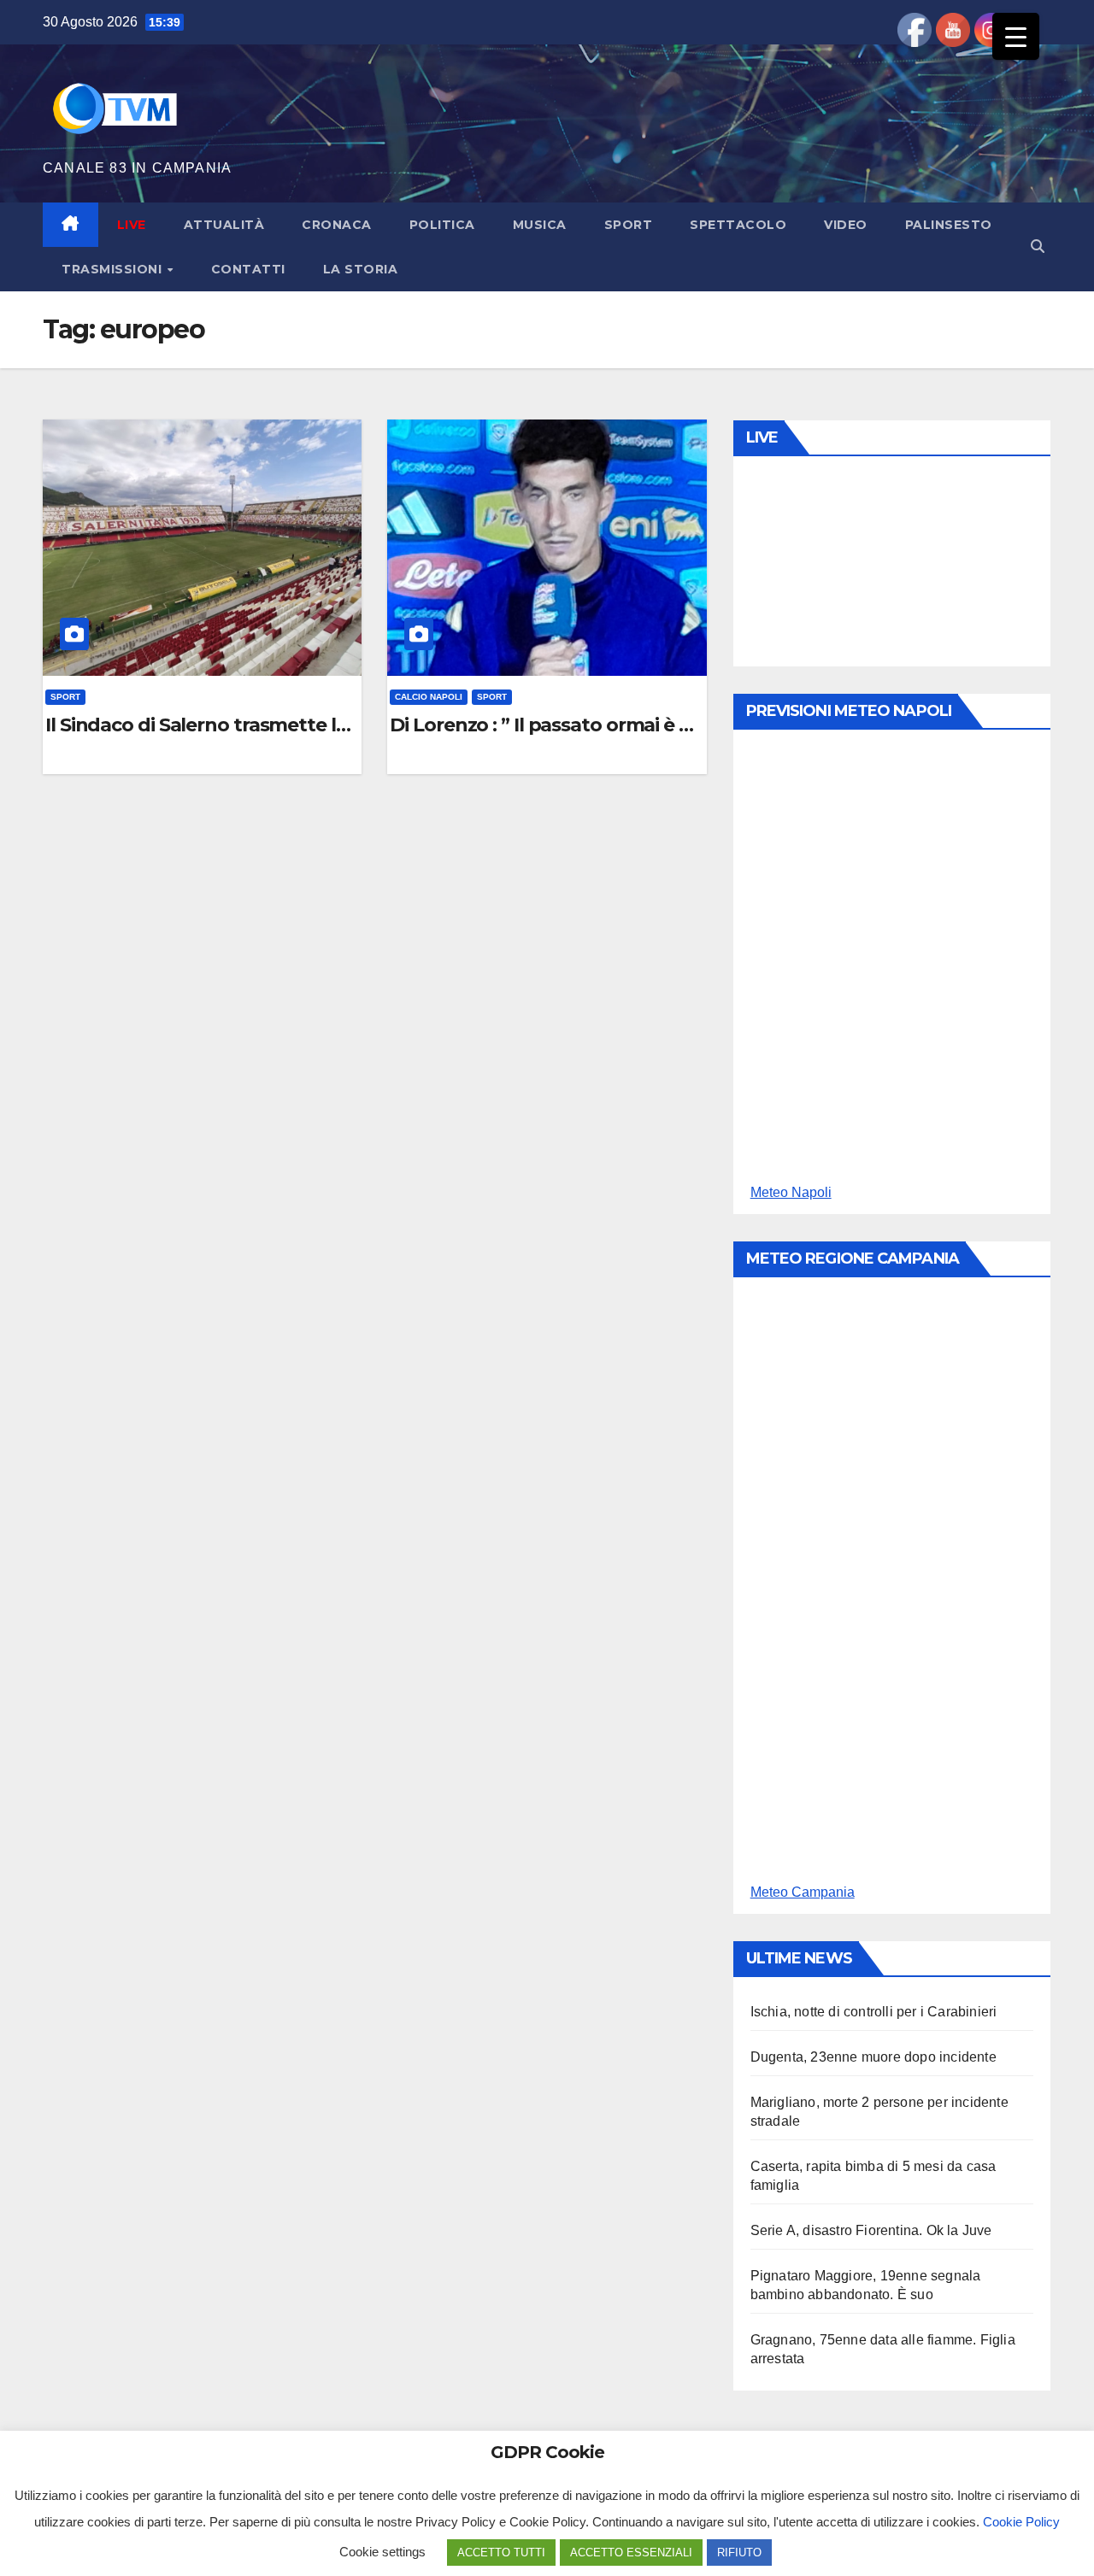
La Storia (361, 269)
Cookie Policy (1021, 2522)
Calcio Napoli (429, 697)
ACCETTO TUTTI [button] (501, 2553)
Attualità (224, 225)
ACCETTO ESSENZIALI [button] (631, 2553)
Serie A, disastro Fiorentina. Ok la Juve (871, 2230)
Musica (540, 225)
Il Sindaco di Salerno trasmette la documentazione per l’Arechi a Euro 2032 (202, 725)
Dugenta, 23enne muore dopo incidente (873, 2057)
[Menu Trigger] (1016, 36)
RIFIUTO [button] (739, 2553)
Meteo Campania (803, 1892)
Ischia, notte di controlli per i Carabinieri (874, 2012)
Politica (442, 225)
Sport (629, 225)
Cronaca (337, 225)
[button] (1038, 246)
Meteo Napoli (791, 1192)
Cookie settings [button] (382, 2552)
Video (846, 225)
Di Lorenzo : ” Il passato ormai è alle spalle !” (547, 725)
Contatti (248, 269)
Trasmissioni (114, 269)
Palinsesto (949, 225)
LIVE (132, 225)
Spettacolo (738, 225)
